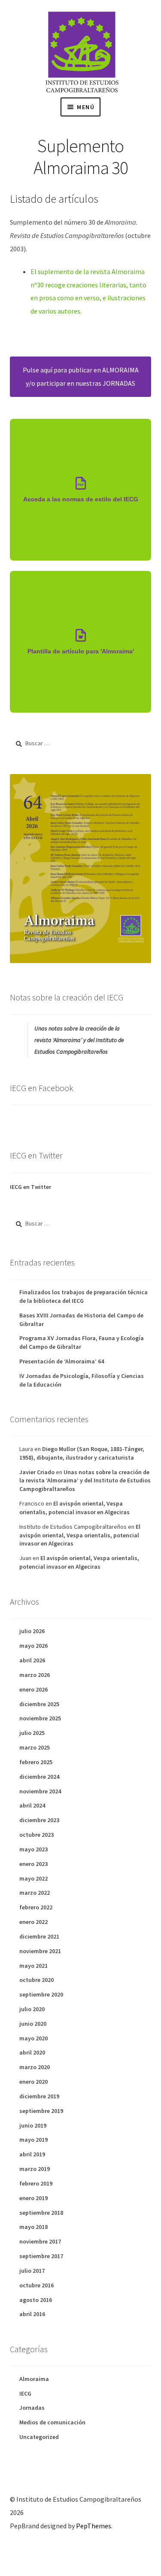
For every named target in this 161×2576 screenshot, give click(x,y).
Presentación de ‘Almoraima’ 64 (62, 1361)
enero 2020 (33, 2082)
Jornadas (32, 2408)
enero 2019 (33, 2198)
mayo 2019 (33, 2140)
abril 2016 (32, 2314)
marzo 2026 (35, 1675)
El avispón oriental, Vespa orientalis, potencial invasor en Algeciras (74, 1508)
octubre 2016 (36, 2285)
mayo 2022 (33, 1878)
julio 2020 (32, 2009)
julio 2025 (32, 1733)
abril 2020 (32, 2052)
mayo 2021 (33, 1966)
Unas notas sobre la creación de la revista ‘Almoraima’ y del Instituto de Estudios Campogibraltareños (79, 1040)
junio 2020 (33, 2024)
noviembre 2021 (40, 1951)
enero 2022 (33, 1922)
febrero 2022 (36, 1907)
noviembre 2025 (40, 1718)
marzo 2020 (35, 2067)
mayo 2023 (33, 1849)
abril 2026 (32, 1660)
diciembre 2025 (39, 1704)
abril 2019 (32, 2154)
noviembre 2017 (40, 2241)
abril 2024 (32, 1805)
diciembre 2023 (39, 1820)
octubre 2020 (36, 1980)
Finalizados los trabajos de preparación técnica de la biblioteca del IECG (84, 1296)
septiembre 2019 (41, 2111)
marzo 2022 (35, 1893)
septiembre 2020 (41, 1994)
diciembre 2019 (39, 2096)
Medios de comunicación (52, 2422)
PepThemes (94, 2526)
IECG (25, 2393)
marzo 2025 (35, 1747)
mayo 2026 (33, 1646)
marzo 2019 (35, 2169)
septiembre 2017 (41, 2256)
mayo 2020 (33, 2038)
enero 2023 (33, 1864)
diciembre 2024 (39, 1777)
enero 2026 (33, 1689)
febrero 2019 (36, 2183)
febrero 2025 (36, 1762)
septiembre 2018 (41, 2213)
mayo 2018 (33, 2227)
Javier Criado (37, 1472)
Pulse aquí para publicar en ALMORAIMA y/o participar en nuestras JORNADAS (81, 376)
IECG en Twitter (30, 1187)
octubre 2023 (36, 1835)
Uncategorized (39, 2437)
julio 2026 (32, 1631)
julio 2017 (32, 2271)
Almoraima (34, 2379)
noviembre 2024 (40, 1791)
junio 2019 (33, 2125)
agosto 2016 (36, 2300)
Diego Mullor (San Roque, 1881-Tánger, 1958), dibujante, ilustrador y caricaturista (82, 1453)
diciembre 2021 (39, 1936)
